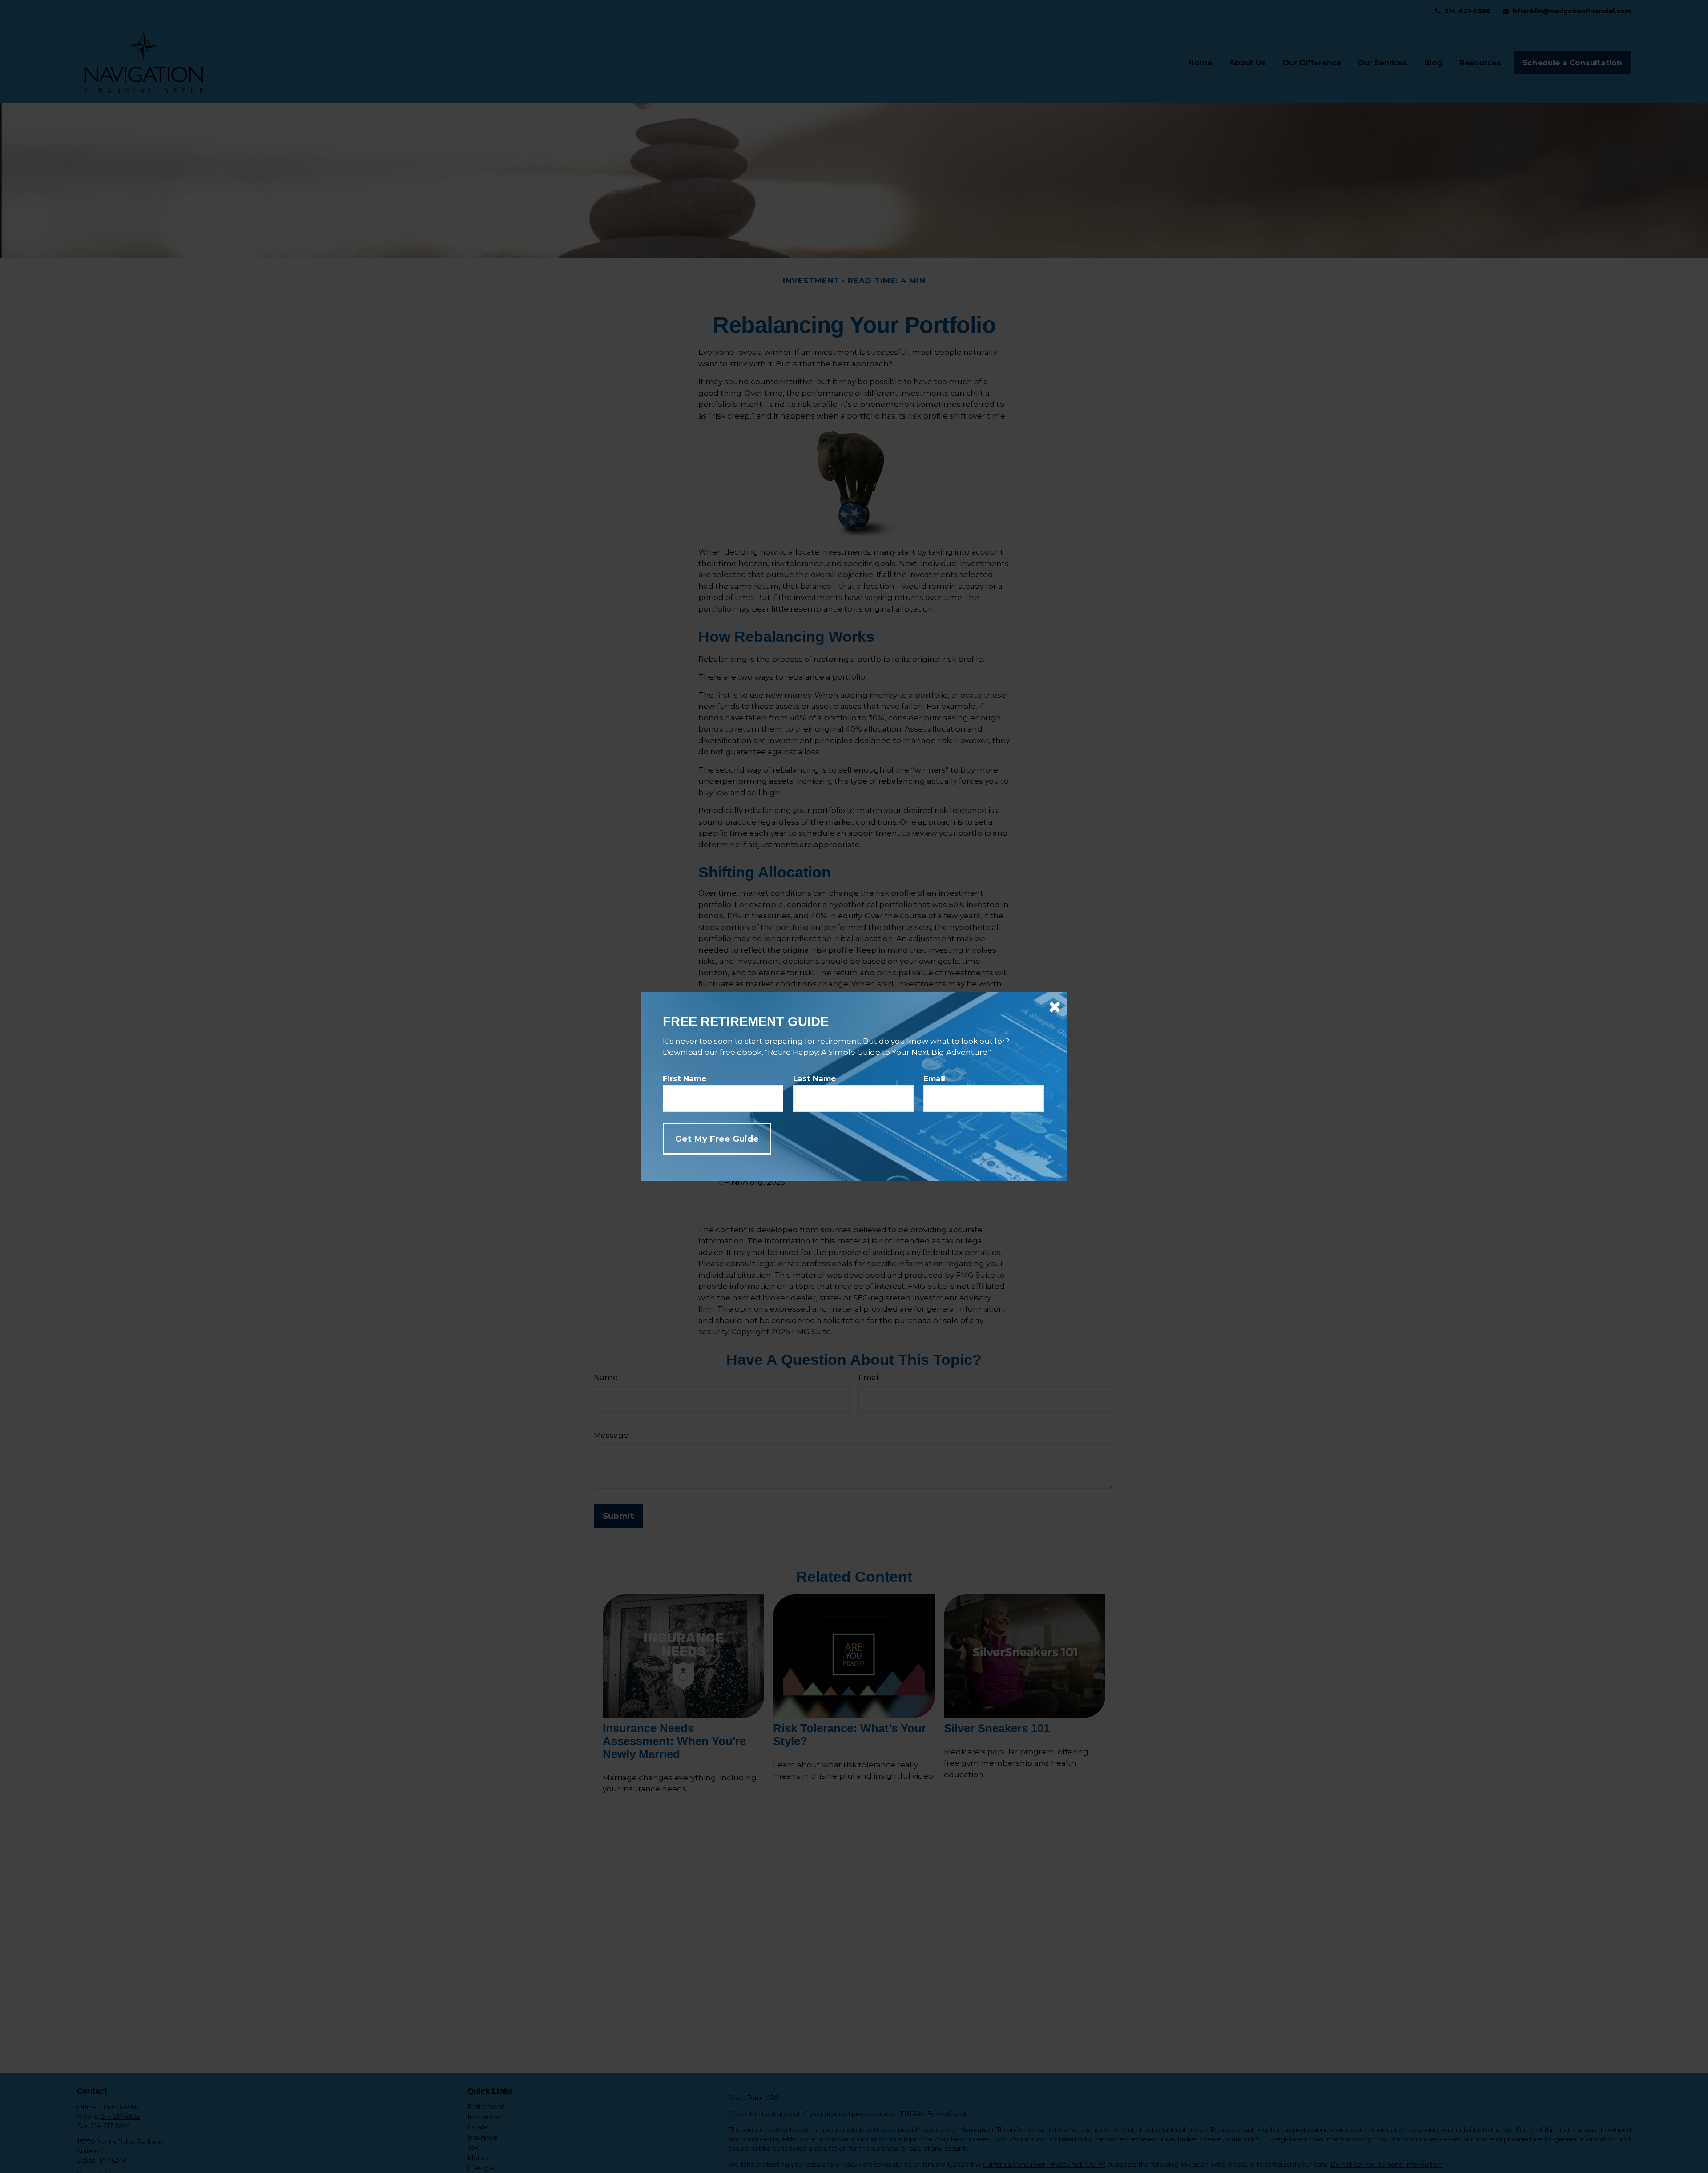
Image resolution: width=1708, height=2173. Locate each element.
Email (934, 1078)
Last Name (814, 1078)
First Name (685, 1078)
